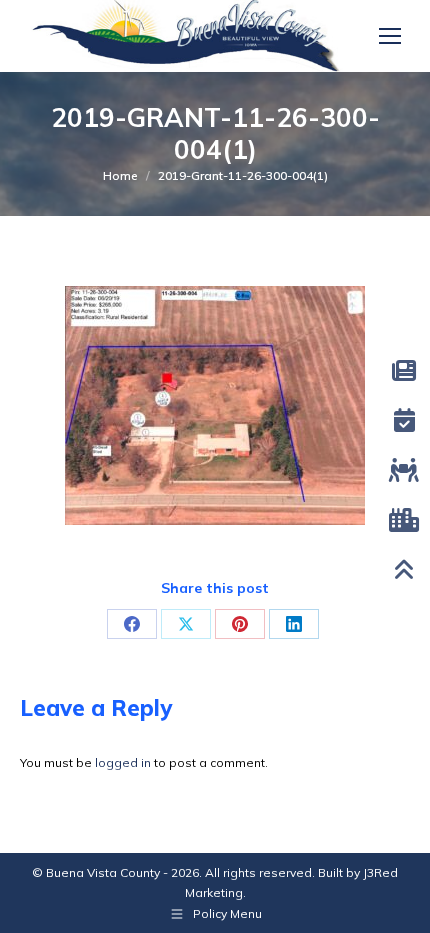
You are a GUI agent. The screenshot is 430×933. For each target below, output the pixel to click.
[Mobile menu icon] (390, 36)
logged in (123, 762)
